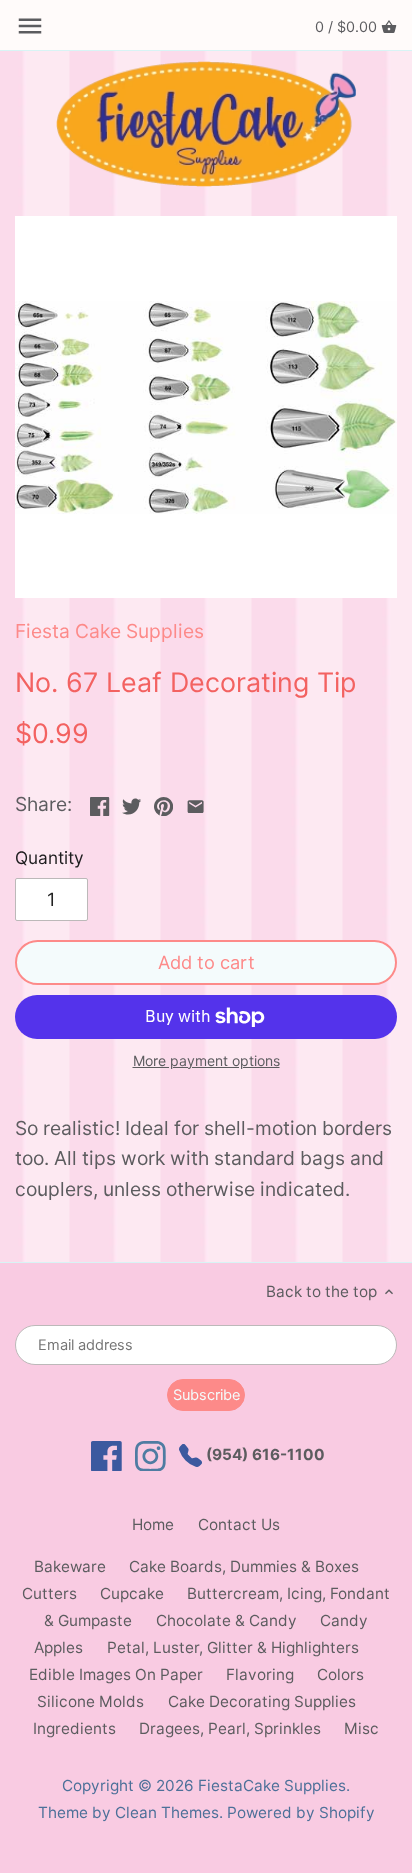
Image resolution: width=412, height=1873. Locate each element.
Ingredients (74, 1728)
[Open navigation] (30, 26)
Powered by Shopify (301, 1812)
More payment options (206, 1060)
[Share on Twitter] (131, 802)
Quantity (49, 858)
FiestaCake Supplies (272, 1785)
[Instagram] (150, 1456)
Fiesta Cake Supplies (109, 631)
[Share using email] (195, 802)
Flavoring (260, 1674)
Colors (340, 1674)
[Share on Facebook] (99, 802)
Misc (361, 1728)
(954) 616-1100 (263, 1454)
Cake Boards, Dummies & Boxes (244, 1566)
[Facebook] (106, 1456)
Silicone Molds (90, 1701)
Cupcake (132, 1593)
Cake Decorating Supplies (262, 1701)
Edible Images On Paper (116, 1674)
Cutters (49, 1593)
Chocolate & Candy (226, 1620)
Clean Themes (167, 1812)
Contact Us (239, 1524)
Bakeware (70, 1566)
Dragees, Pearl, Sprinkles (230, 1728)
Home (153, 1524)
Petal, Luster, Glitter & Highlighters (233, 1647)
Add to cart (206, 962)
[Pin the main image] (163, 802)
